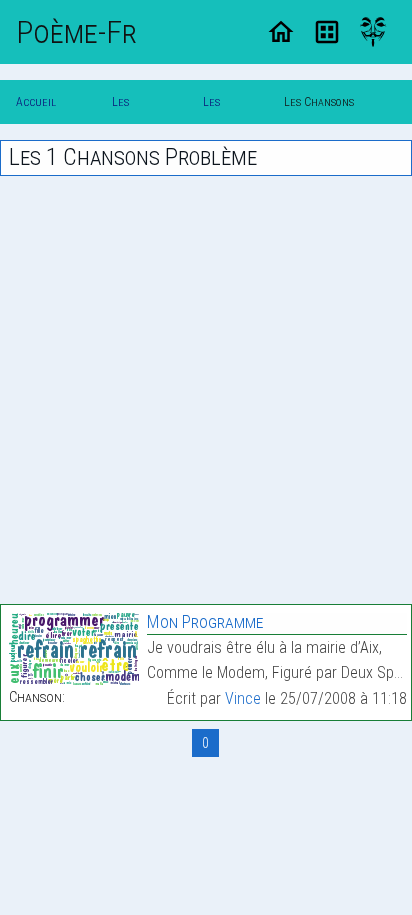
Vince (243, 698)
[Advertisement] (206, 390)
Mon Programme (205, 621)
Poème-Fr (76, 32)
